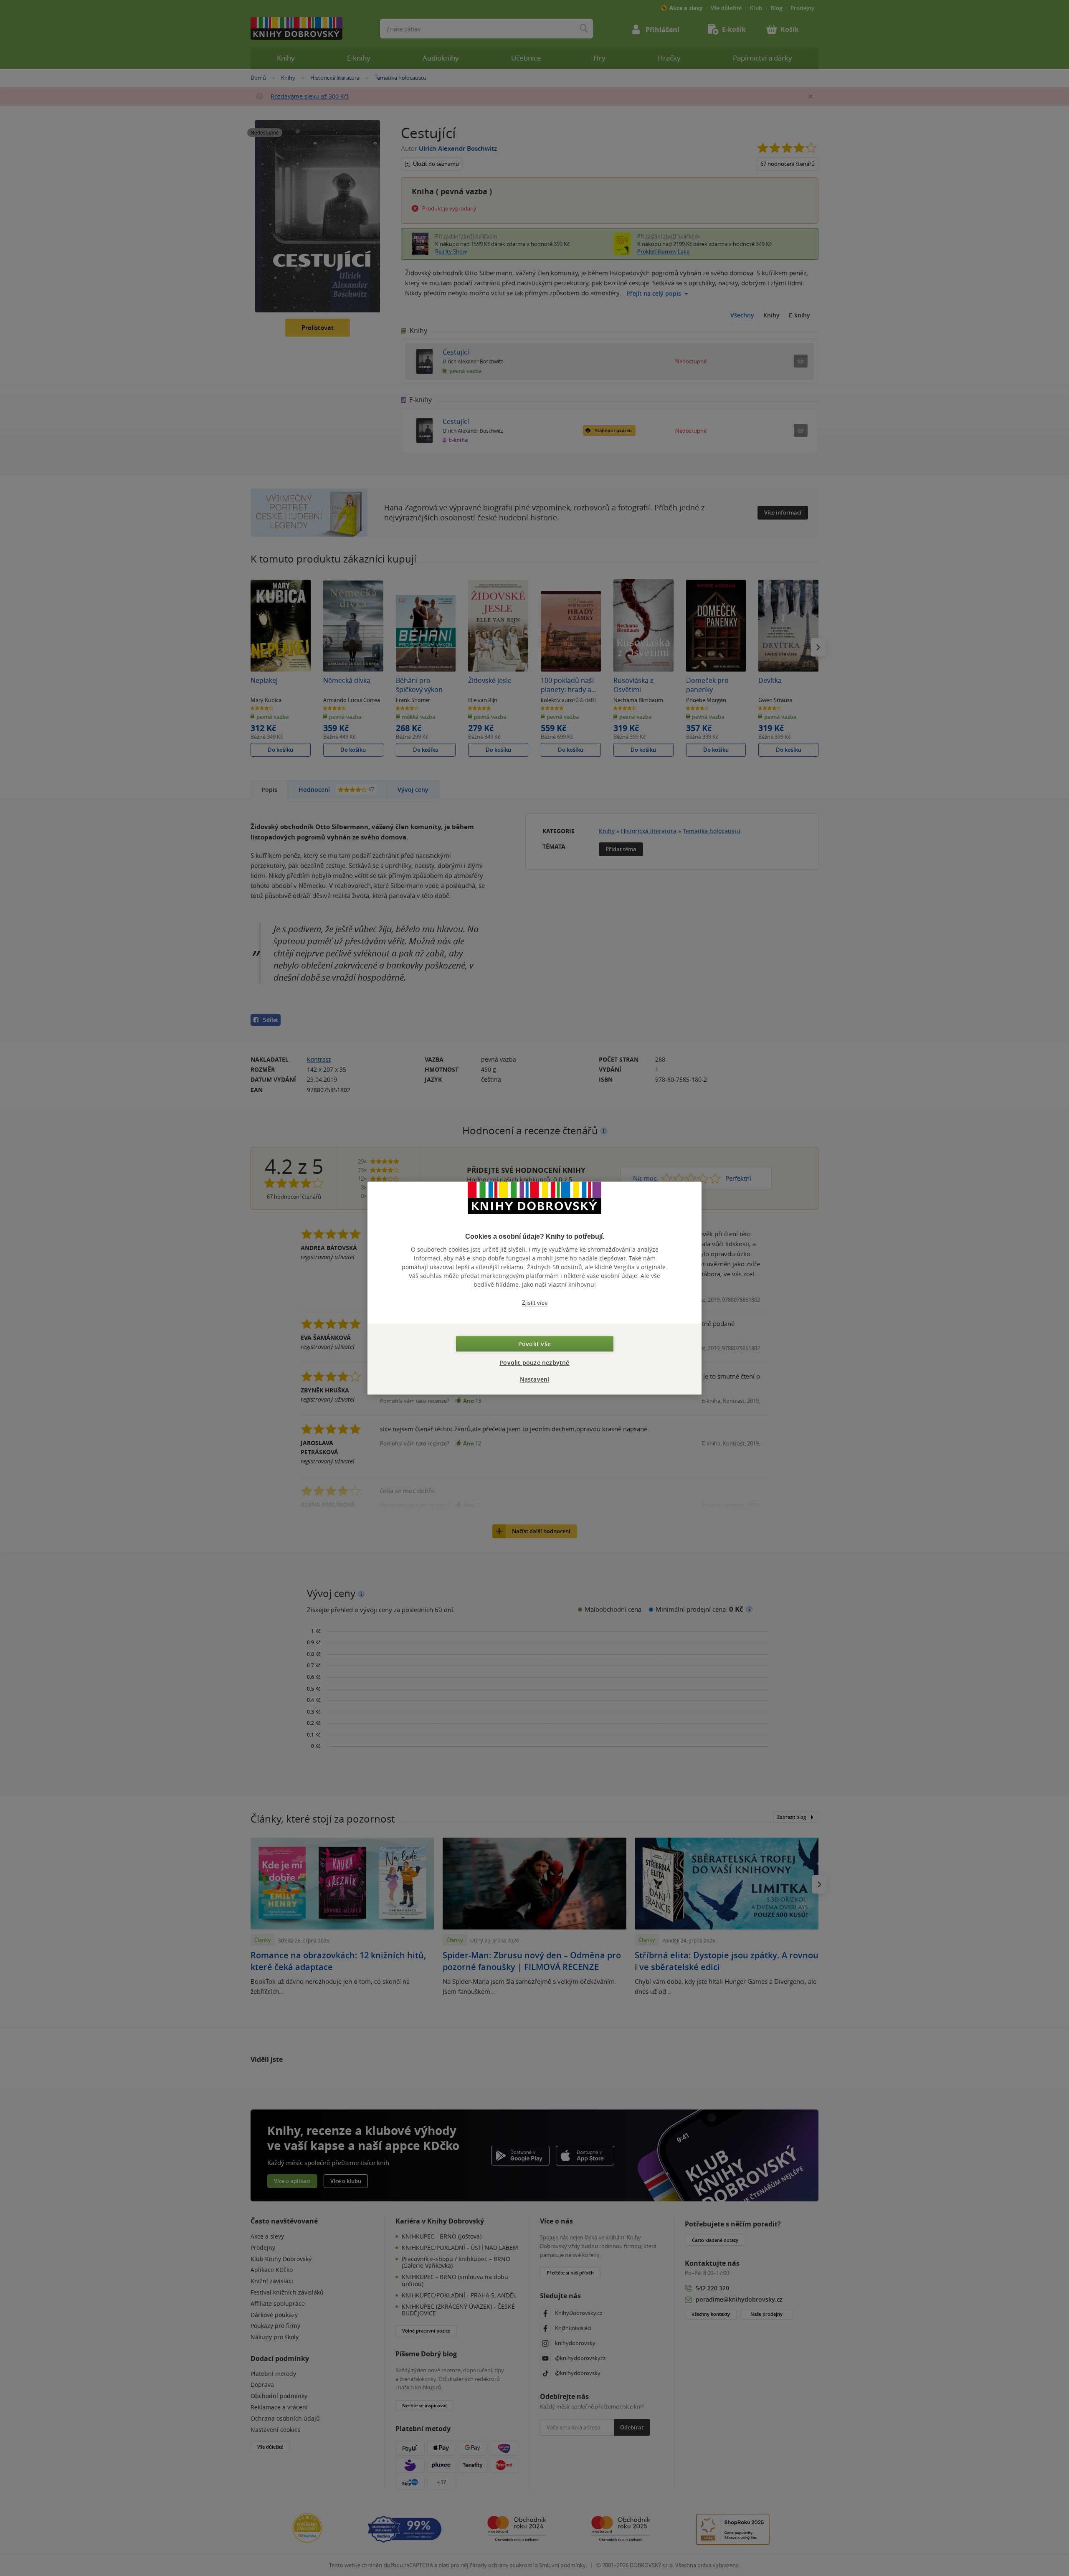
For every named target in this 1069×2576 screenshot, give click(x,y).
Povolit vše (534, 1344)
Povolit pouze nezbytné (534, 1363)
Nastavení (535, 1379)
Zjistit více (535, 1303)
